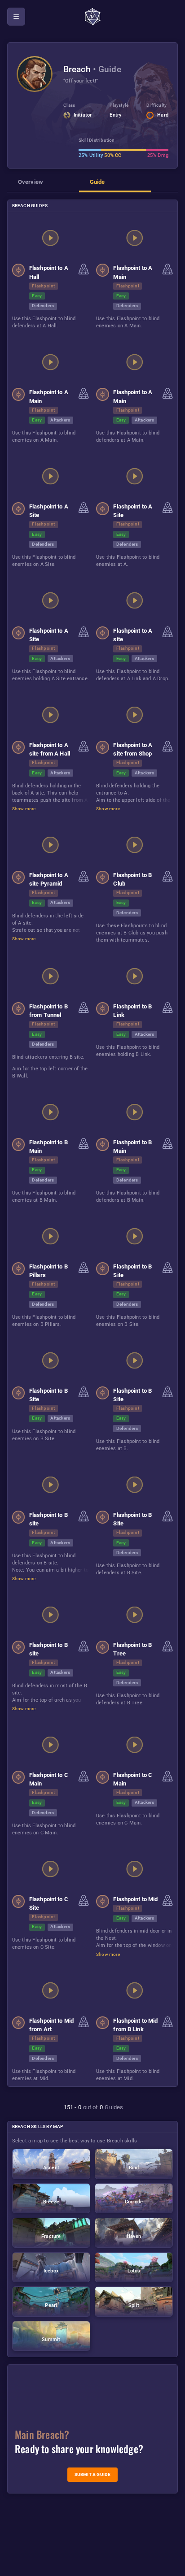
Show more (24, 809)
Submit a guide (93, 2474)
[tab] (43, 185)
